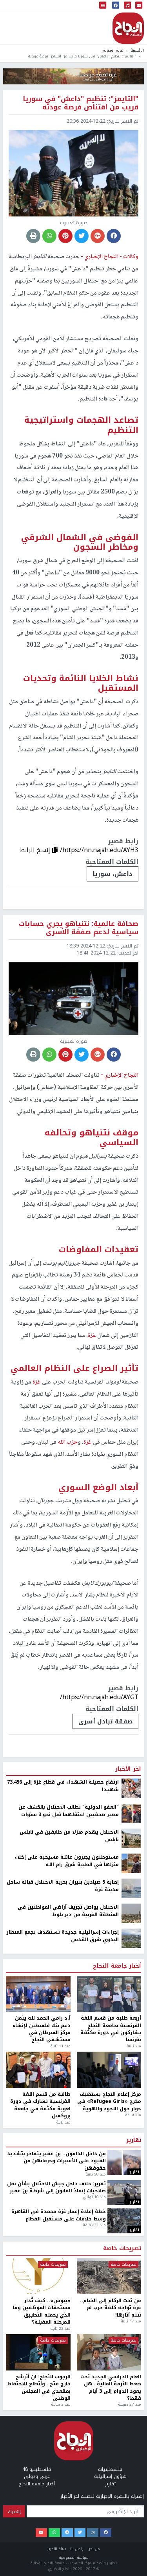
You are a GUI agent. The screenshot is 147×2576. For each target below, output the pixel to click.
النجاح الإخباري (128, 28)
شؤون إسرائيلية (110, 2476)
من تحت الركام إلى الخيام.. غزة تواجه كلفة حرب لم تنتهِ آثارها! (111, 2308)
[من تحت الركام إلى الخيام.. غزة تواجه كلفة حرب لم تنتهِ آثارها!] (109, 2277)
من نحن (94, 2549)
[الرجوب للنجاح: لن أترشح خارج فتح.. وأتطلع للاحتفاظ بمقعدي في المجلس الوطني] (38, 2352)
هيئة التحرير (57, 2549)
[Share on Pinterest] (65, 236)
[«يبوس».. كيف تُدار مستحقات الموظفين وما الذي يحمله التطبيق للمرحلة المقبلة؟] (38, 2277)
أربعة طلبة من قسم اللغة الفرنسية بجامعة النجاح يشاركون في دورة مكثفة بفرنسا (111, 2029)
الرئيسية (137, 50)
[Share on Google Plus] (98, 236)
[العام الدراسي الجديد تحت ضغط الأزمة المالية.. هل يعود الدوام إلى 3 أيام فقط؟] (109, 2352)
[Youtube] (41, 2533)
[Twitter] (80, 2533)
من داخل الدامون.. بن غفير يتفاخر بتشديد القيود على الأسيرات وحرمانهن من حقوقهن (56, 2161)
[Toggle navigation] (103, 6)
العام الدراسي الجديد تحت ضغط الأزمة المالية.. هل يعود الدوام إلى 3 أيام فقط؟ (111, 2388)
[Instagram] (93, 2533)
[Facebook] (106, 2533)
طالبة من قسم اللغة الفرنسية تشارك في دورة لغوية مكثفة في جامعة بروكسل (40, 2105)
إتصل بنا (77, 2549)
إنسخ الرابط (36, 850)
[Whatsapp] (54, 2533)
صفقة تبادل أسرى (105, 1721)
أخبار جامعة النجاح (117, 1966)
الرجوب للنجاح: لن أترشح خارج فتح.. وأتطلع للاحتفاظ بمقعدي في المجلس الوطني (39, 2388)
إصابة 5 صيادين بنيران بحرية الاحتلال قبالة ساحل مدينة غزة (63, 1886)
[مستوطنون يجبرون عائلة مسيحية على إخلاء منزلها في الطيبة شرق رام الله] (131, 1863)
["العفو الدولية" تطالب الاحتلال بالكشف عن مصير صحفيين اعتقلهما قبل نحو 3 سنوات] (131, 1813)
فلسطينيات (110, 2469)
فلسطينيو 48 (37, 2469)
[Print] (33, 236)
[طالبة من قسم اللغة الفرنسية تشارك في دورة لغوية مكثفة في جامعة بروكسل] (38, 2070)
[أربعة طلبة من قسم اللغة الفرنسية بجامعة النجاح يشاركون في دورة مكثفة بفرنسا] (109, 1994)
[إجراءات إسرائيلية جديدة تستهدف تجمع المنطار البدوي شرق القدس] (131, 1938)
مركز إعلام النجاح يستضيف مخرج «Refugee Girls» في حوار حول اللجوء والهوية (109, 2101)
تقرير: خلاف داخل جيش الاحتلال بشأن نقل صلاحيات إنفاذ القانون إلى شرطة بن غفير (56, 2187)
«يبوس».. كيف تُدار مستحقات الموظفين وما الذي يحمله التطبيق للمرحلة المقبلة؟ (42, 2311)
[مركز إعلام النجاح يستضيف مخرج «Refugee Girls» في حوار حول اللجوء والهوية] (109, 2070)
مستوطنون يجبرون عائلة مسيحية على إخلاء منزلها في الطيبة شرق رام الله (67, 1861)
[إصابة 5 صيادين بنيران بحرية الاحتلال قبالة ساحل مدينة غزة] (131, 1888)
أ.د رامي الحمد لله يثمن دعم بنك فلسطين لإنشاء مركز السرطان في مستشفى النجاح (42, 2029)
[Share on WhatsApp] (49, 236)
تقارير (134, 2140)
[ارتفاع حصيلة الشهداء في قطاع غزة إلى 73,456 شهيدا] (131, 1788)
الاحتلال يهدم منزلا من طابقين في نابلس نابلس (69, 1836)
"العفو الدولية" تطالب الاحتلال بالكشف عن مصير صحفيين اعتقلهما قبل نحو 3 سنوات (69, 1811)
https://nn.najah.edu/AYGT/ (99, 1697)
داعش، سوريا (113, 874)
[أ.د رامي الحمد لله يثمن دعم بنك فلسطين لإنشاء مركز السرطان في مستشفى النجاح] (38, 1994)
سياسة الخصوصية (74, 2557)
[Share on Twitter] (82, 236)
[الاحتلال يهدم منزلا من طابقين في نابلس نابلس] (131, 1838)
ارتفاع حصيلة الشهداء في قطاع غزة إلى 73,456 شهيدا (63, 1786)
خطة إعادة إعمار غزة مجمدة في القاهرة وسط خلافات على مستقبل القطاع (59, 2215)
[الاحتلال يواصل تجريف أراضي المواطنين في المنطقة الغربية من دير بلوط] (131, 1913)
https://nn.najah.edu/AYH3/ (99, 850)
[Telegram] (67, 2533)
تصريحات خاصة (122, 2249)
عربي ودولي (112, 50)
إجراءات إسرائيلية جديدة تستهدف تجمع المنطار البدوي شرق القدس (63, 1936)
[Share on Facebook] (114, 236)
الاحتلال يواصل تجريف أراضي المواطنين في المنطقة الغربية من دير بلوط (68, 1911)
